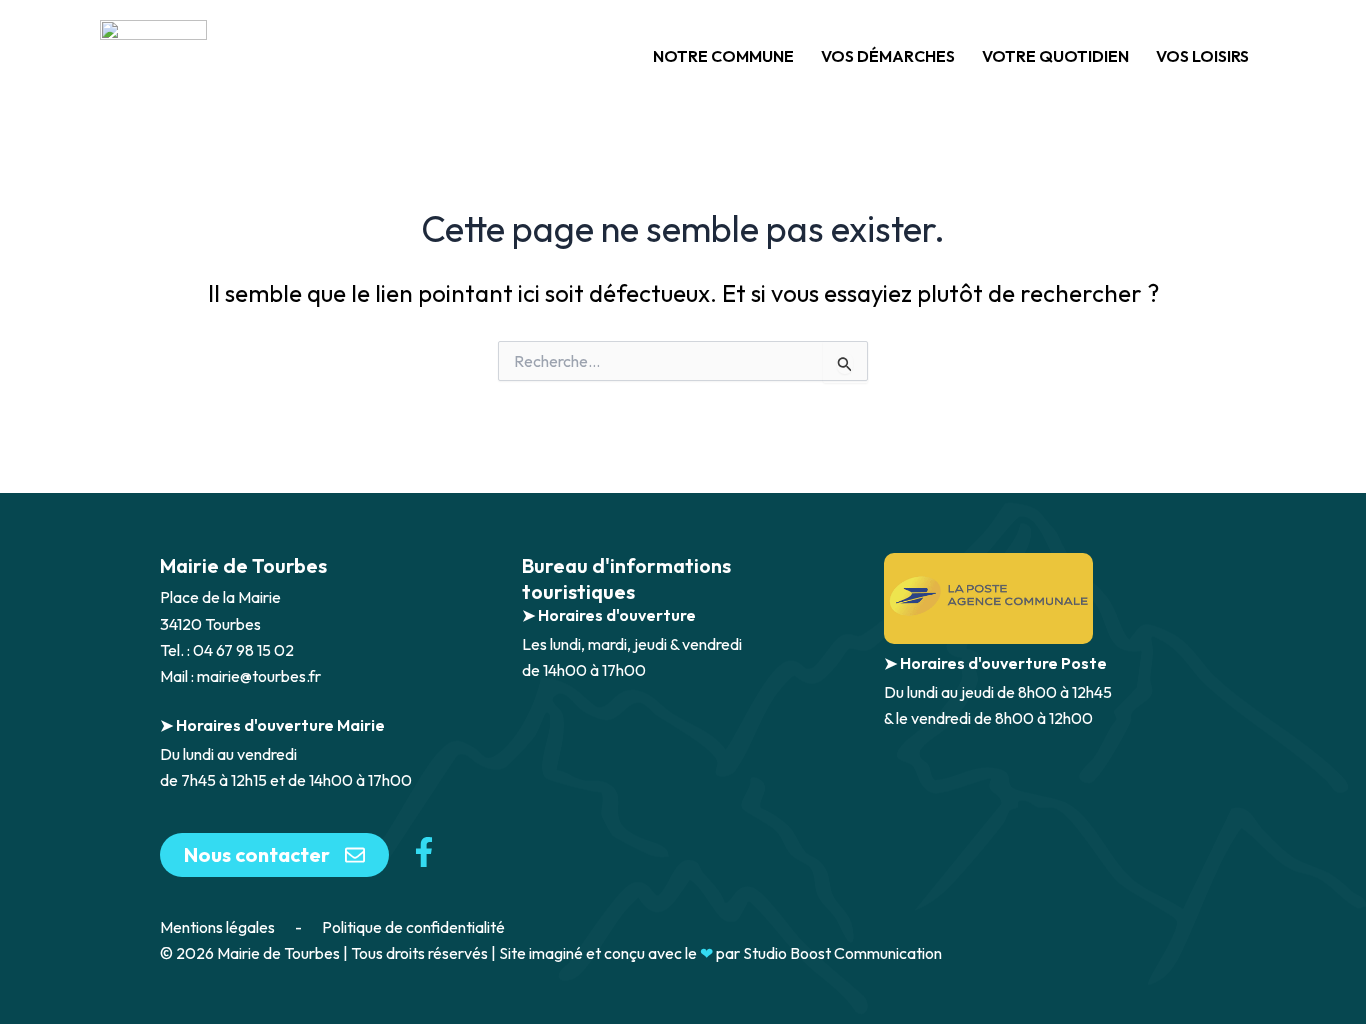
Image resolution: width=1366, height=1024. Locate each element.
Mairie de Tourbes (243, 565)
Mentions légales (217, 927)
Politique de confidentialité (413, 927)
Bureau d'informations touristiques (626, 578)
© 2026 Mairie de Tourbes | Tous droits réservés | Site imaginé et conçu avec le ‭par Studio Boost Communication (551, 953)
